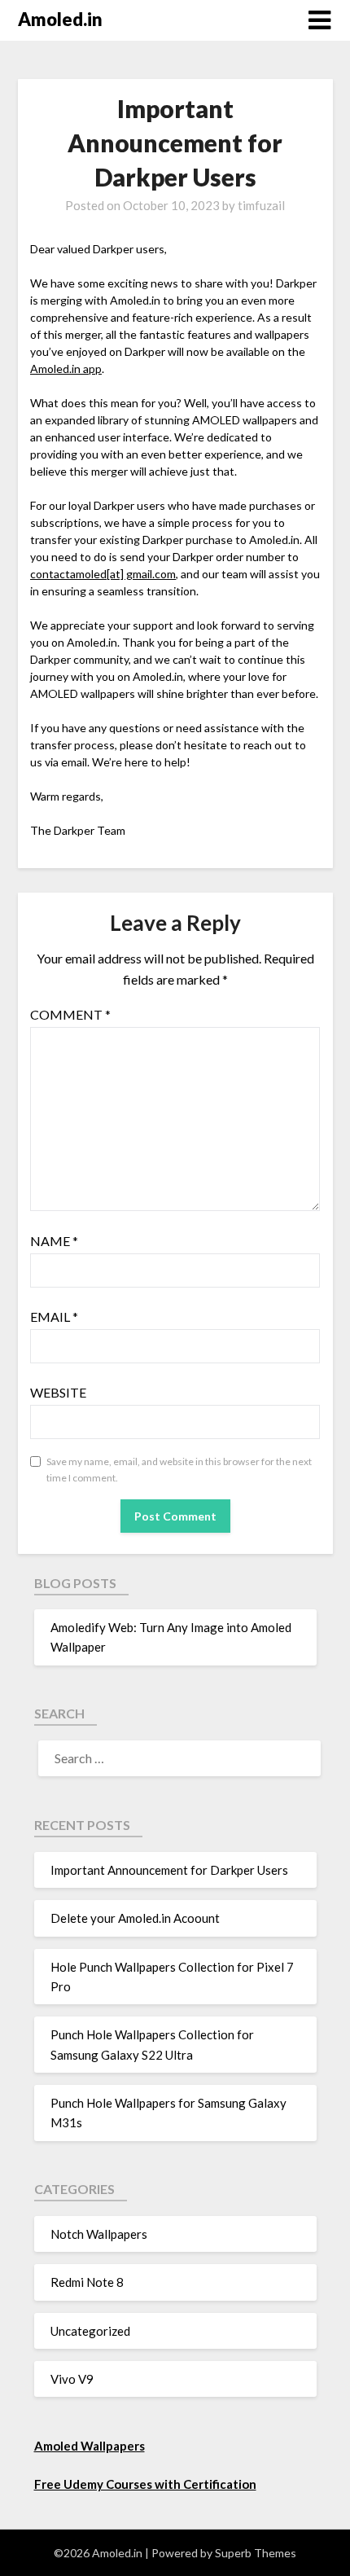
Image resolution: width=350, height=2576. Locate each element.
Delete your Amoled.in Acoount (135, 1918)
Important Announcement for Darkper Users (169, 1870)
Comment (70, 1014)
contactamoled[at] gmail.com (103, 574)
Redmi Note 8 (87, 2282)
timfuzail (261, 205)
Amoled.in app (66, 369)
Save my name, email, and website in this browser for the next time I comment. (179, 1470)
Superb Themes (256, 2553)
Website (58, 1392)
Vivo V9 (72, 2379)
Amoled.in (60, 19)
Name (54, 1241)
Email (54, 1317)
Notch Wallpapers (99, 2234)
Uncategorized (90, 2331)
